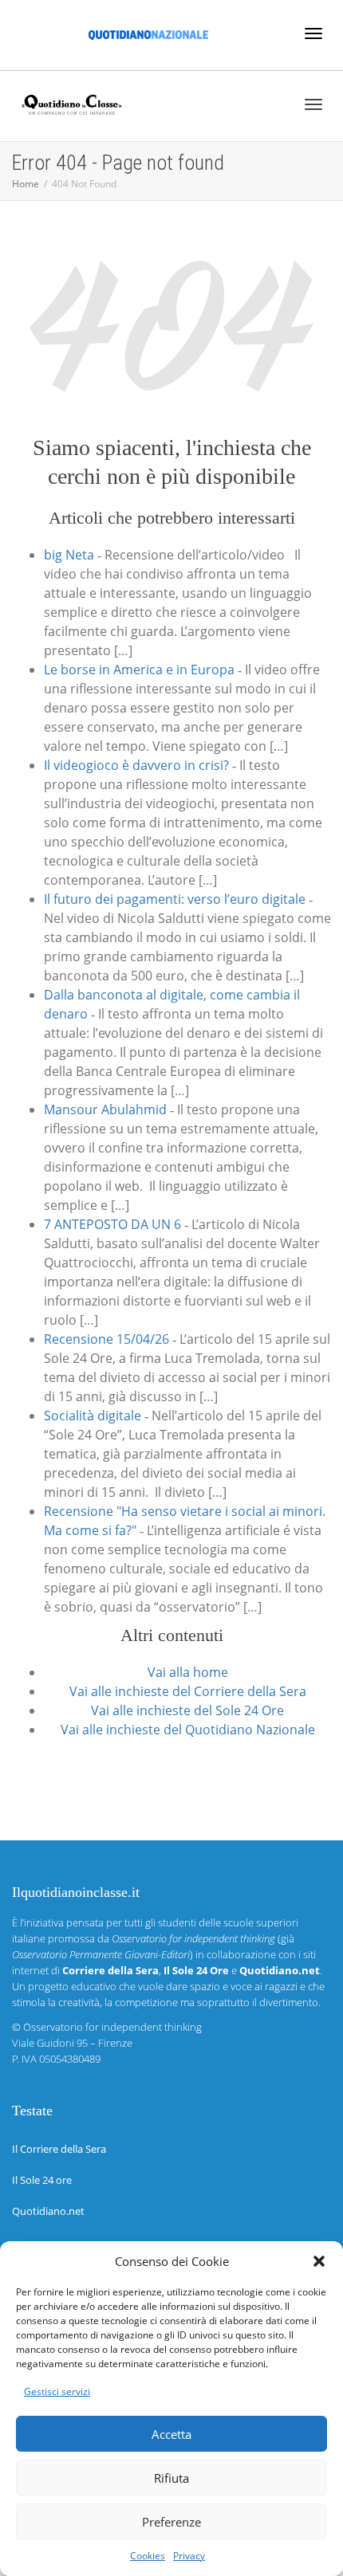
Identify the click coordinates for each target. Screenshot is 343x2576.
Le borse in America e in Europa (139, 670)
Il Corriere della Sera (59, 2149)
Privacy (189, 2556)
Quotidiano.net (48, 2211)
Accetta (171, 2434)
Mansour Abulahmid (105, 1109)
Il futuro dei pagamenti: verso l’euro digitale (175, 899)
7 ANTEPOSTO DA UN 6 (112, 1224)
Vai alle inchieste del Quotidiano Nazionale (188, 1730)
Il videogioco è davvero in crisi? (136, 765)
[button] (319, 2261)
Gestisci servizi (57, 2391)
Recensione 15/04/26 (106, 1339)
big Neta (69, 555)
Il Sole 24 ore (42, 2180)
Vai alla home (188, 1672)
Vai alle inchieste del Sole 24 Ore (187, 1710)
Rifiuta (171, 2478)
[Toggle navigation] (313, 33)
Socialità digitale (93, 1416)
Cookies (148, 2556)
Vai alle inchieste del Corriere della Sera (188, 1691)
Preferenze (171, 2522)
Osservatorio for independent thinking (112, 2027)
